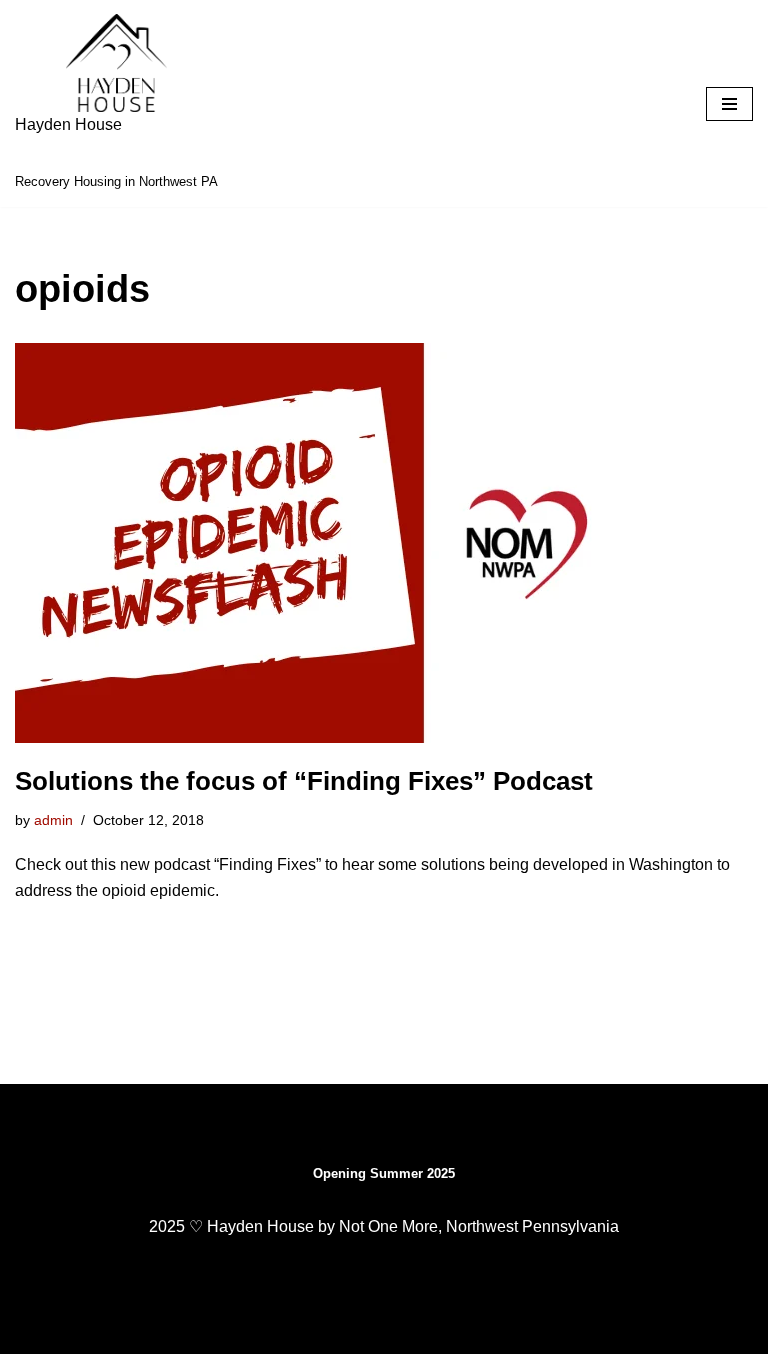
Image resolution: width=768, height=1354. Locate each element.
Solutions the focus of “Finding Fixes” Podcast (304, 781)
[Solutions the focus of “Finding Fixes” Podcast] (384, 543)
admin (53, 820)
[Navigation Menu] (729, 104)
